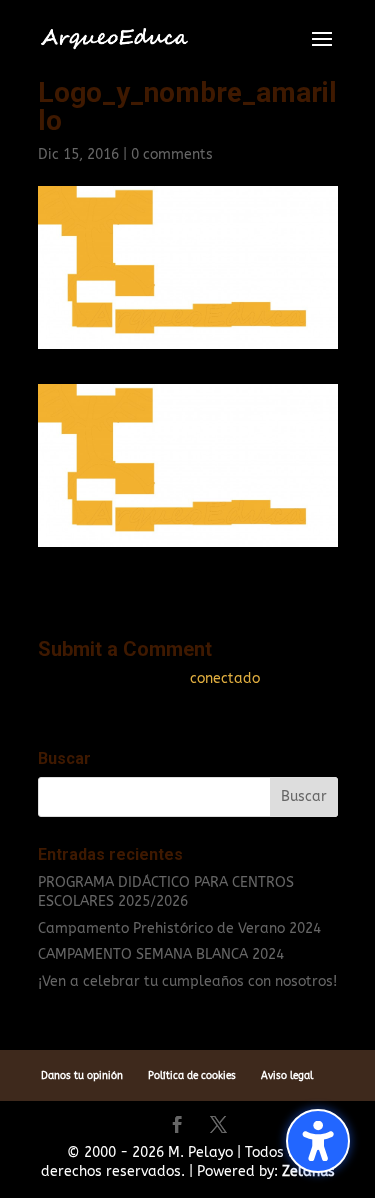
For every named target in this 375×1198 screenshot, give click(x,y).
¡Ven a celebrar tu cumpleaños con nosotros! (187, 981)
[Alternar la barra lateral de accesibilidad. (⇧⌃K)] (318, 1141)
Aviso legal (287, 1076)
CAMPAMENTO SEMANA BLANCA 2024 (161, 954)
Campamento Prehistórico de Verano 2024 (179, 928)
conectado (225, 678)
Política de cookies (192, 1076)
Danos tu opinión (82, 1076)
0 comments (172, 154)
